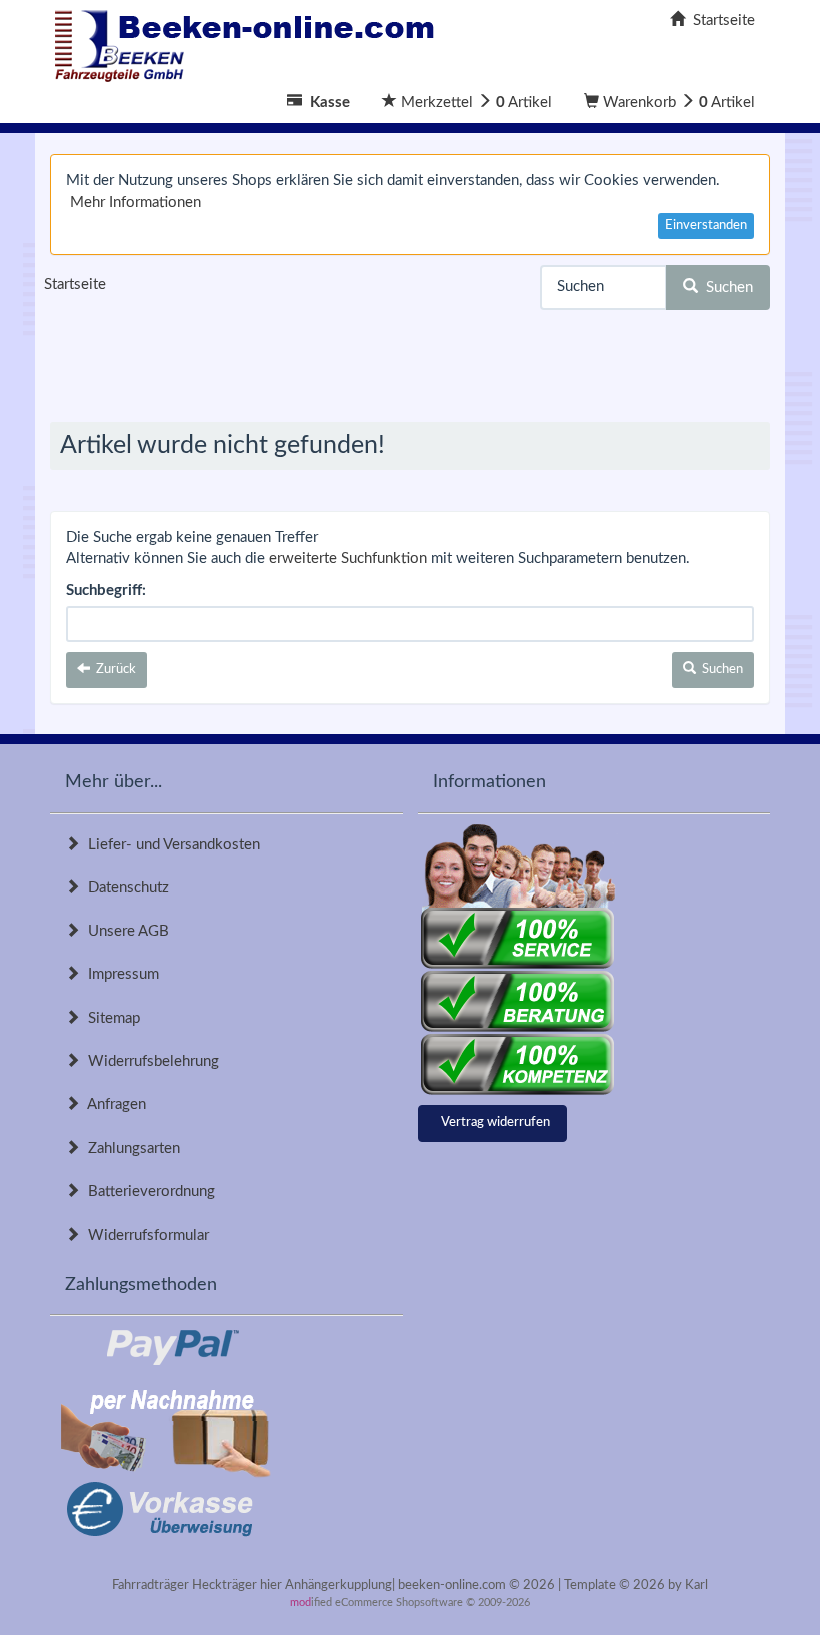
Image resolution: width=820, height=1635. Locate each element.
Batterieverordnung (147, 1191)
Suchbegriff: (106, 590)
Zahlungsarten (130, 1148)
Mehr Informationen (135, 202)
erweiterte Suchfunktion (348, 558)
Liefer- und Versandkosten (170, 844)
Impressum (119, 974)
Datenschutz (124, 887)
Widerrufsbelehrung (149, 1061)
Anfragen (113, 1104)
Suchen (725, 287)
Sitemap (110, 1018)
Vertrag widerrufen (495, 1122)
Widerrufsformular (144, 1235)
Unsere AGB (124, 931)
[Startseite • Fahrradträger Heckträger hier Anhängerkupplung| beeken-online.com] (250, 40)
